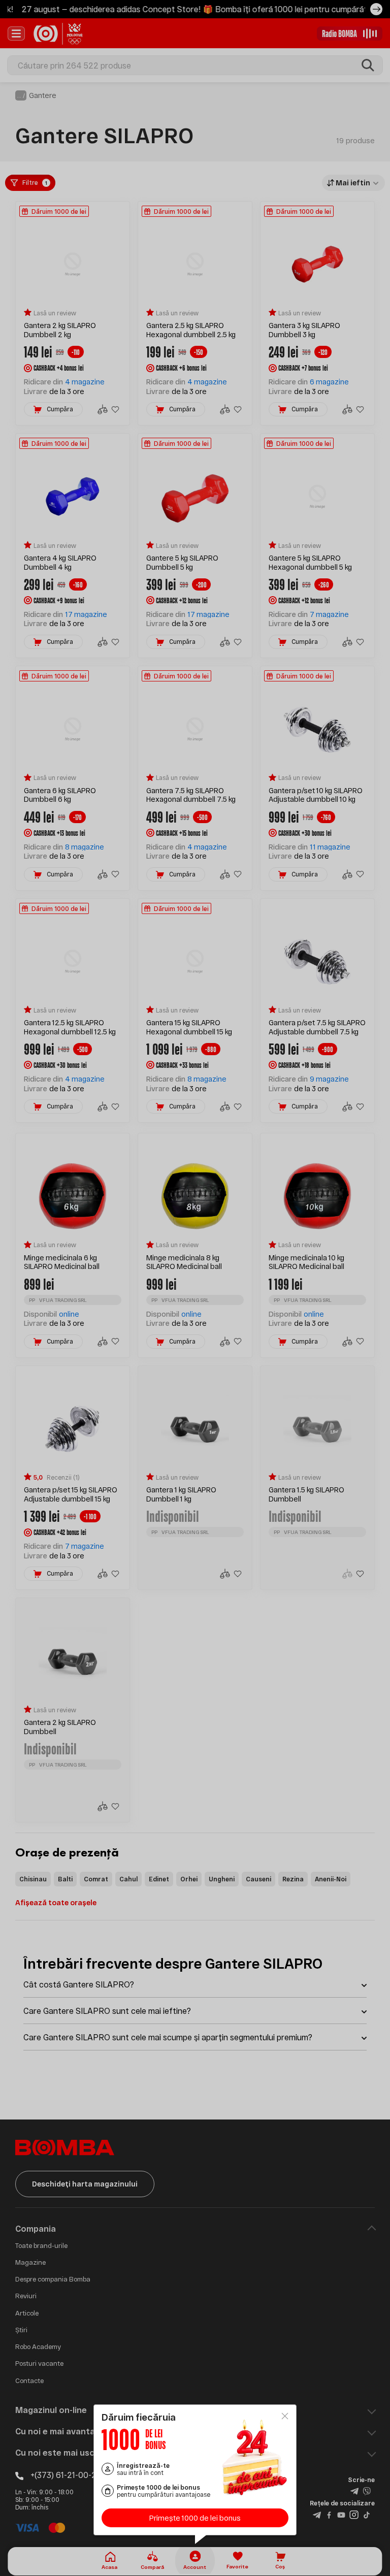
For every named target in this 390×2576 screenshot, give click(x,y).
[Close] (285, 2416)
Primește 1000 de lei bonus (195, 2518)
